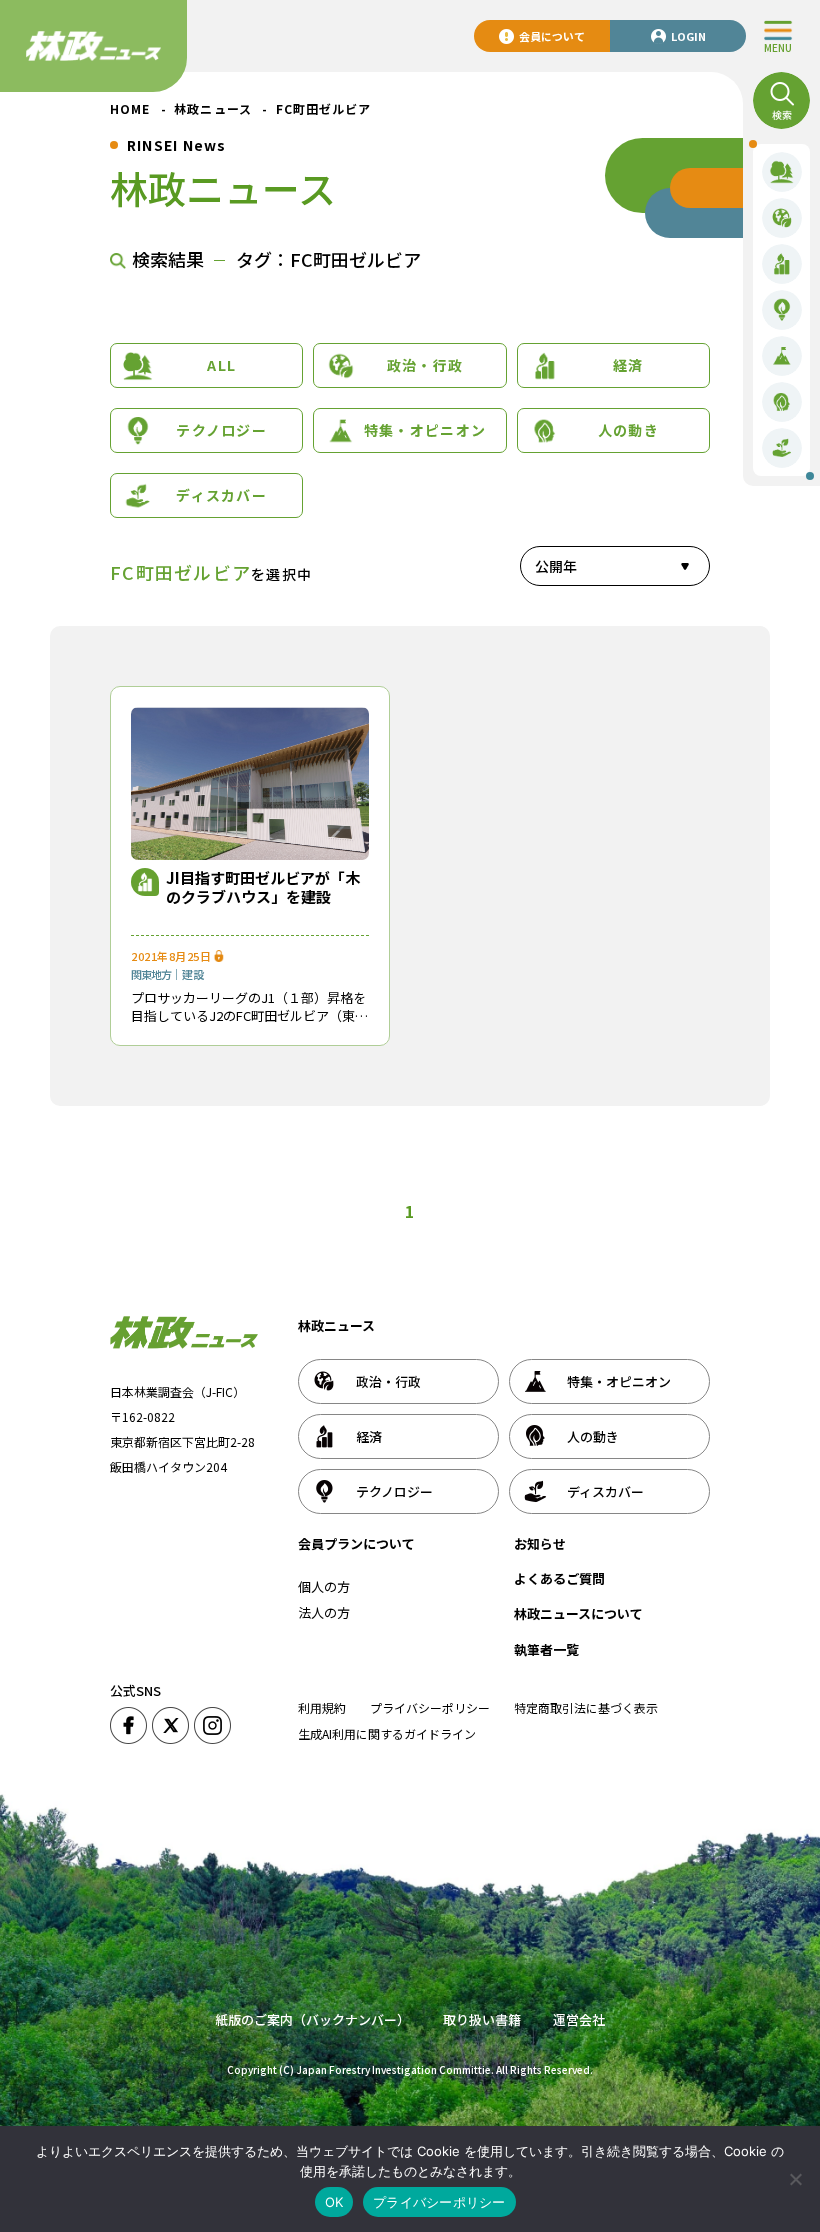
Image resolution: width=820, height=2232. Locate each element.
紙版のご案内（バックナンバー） (312, 2019)
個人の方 (324, 1586)
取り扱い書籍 (482, 2019)
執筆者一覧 (546, 1649)
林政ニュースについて (578, 1613)
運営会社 (579, 2019)
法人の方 (324, 1612)
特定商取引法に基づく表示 (586, 1707)
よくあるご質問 (559, 1578)
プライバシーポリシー (430, 1707)
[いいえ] (795, 2179)
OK (334, 2202)
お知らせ (540, 1543)
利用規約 (322, 1707)
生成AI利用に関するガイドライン (387, 1733)
